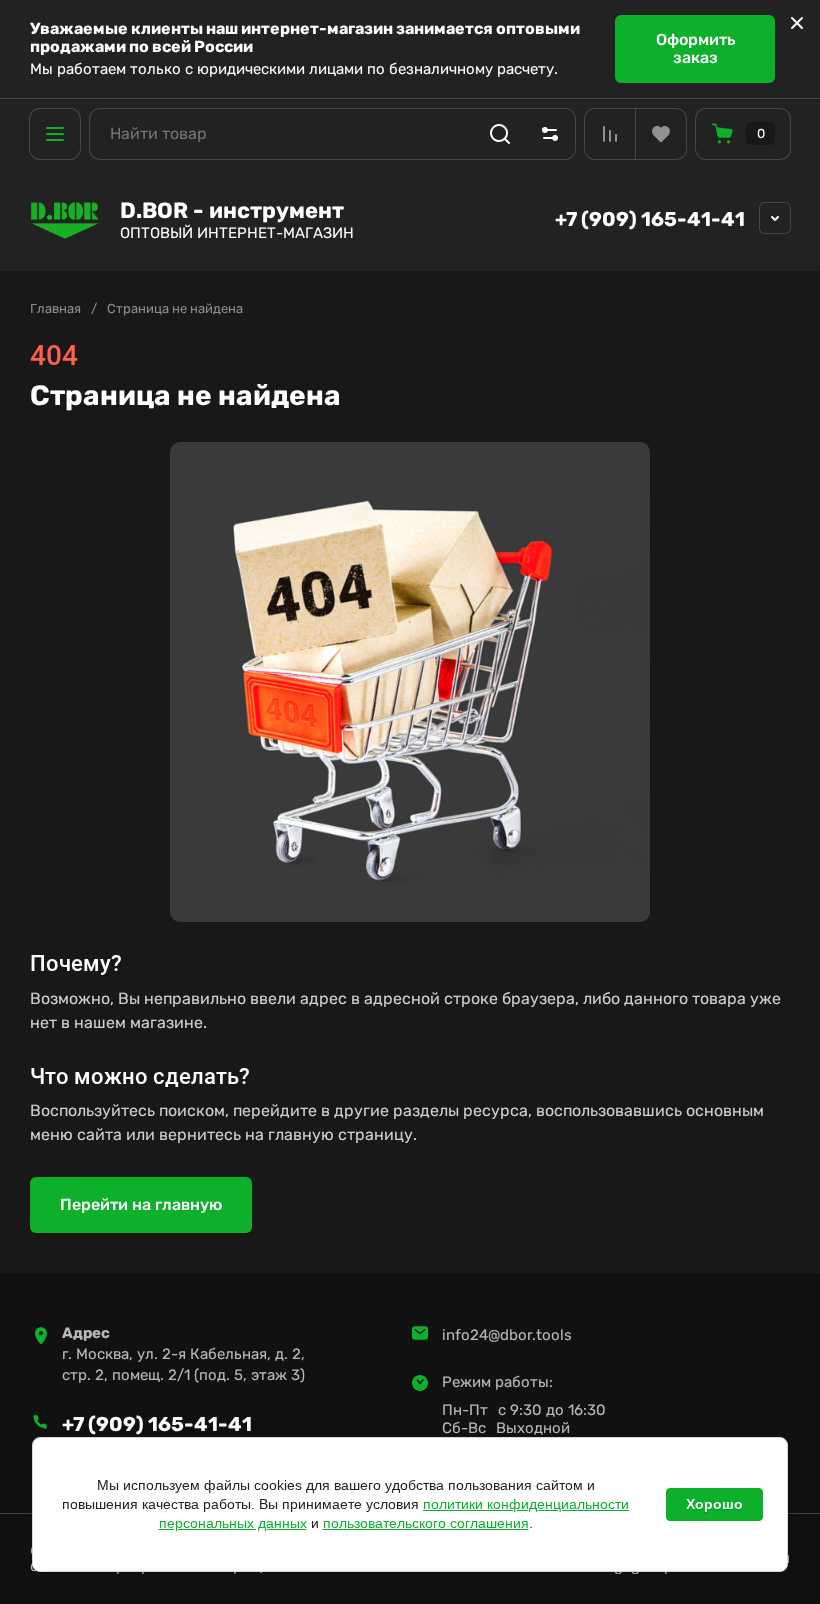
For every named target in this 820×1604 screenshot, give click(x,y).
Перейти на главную (141, 1204)
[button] (55, 134)
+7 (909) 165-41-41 (650, 219)
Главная (55, 308)
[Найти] (500, 134)
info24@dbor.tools (507, 1335)
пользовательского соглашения (426, 1523)
